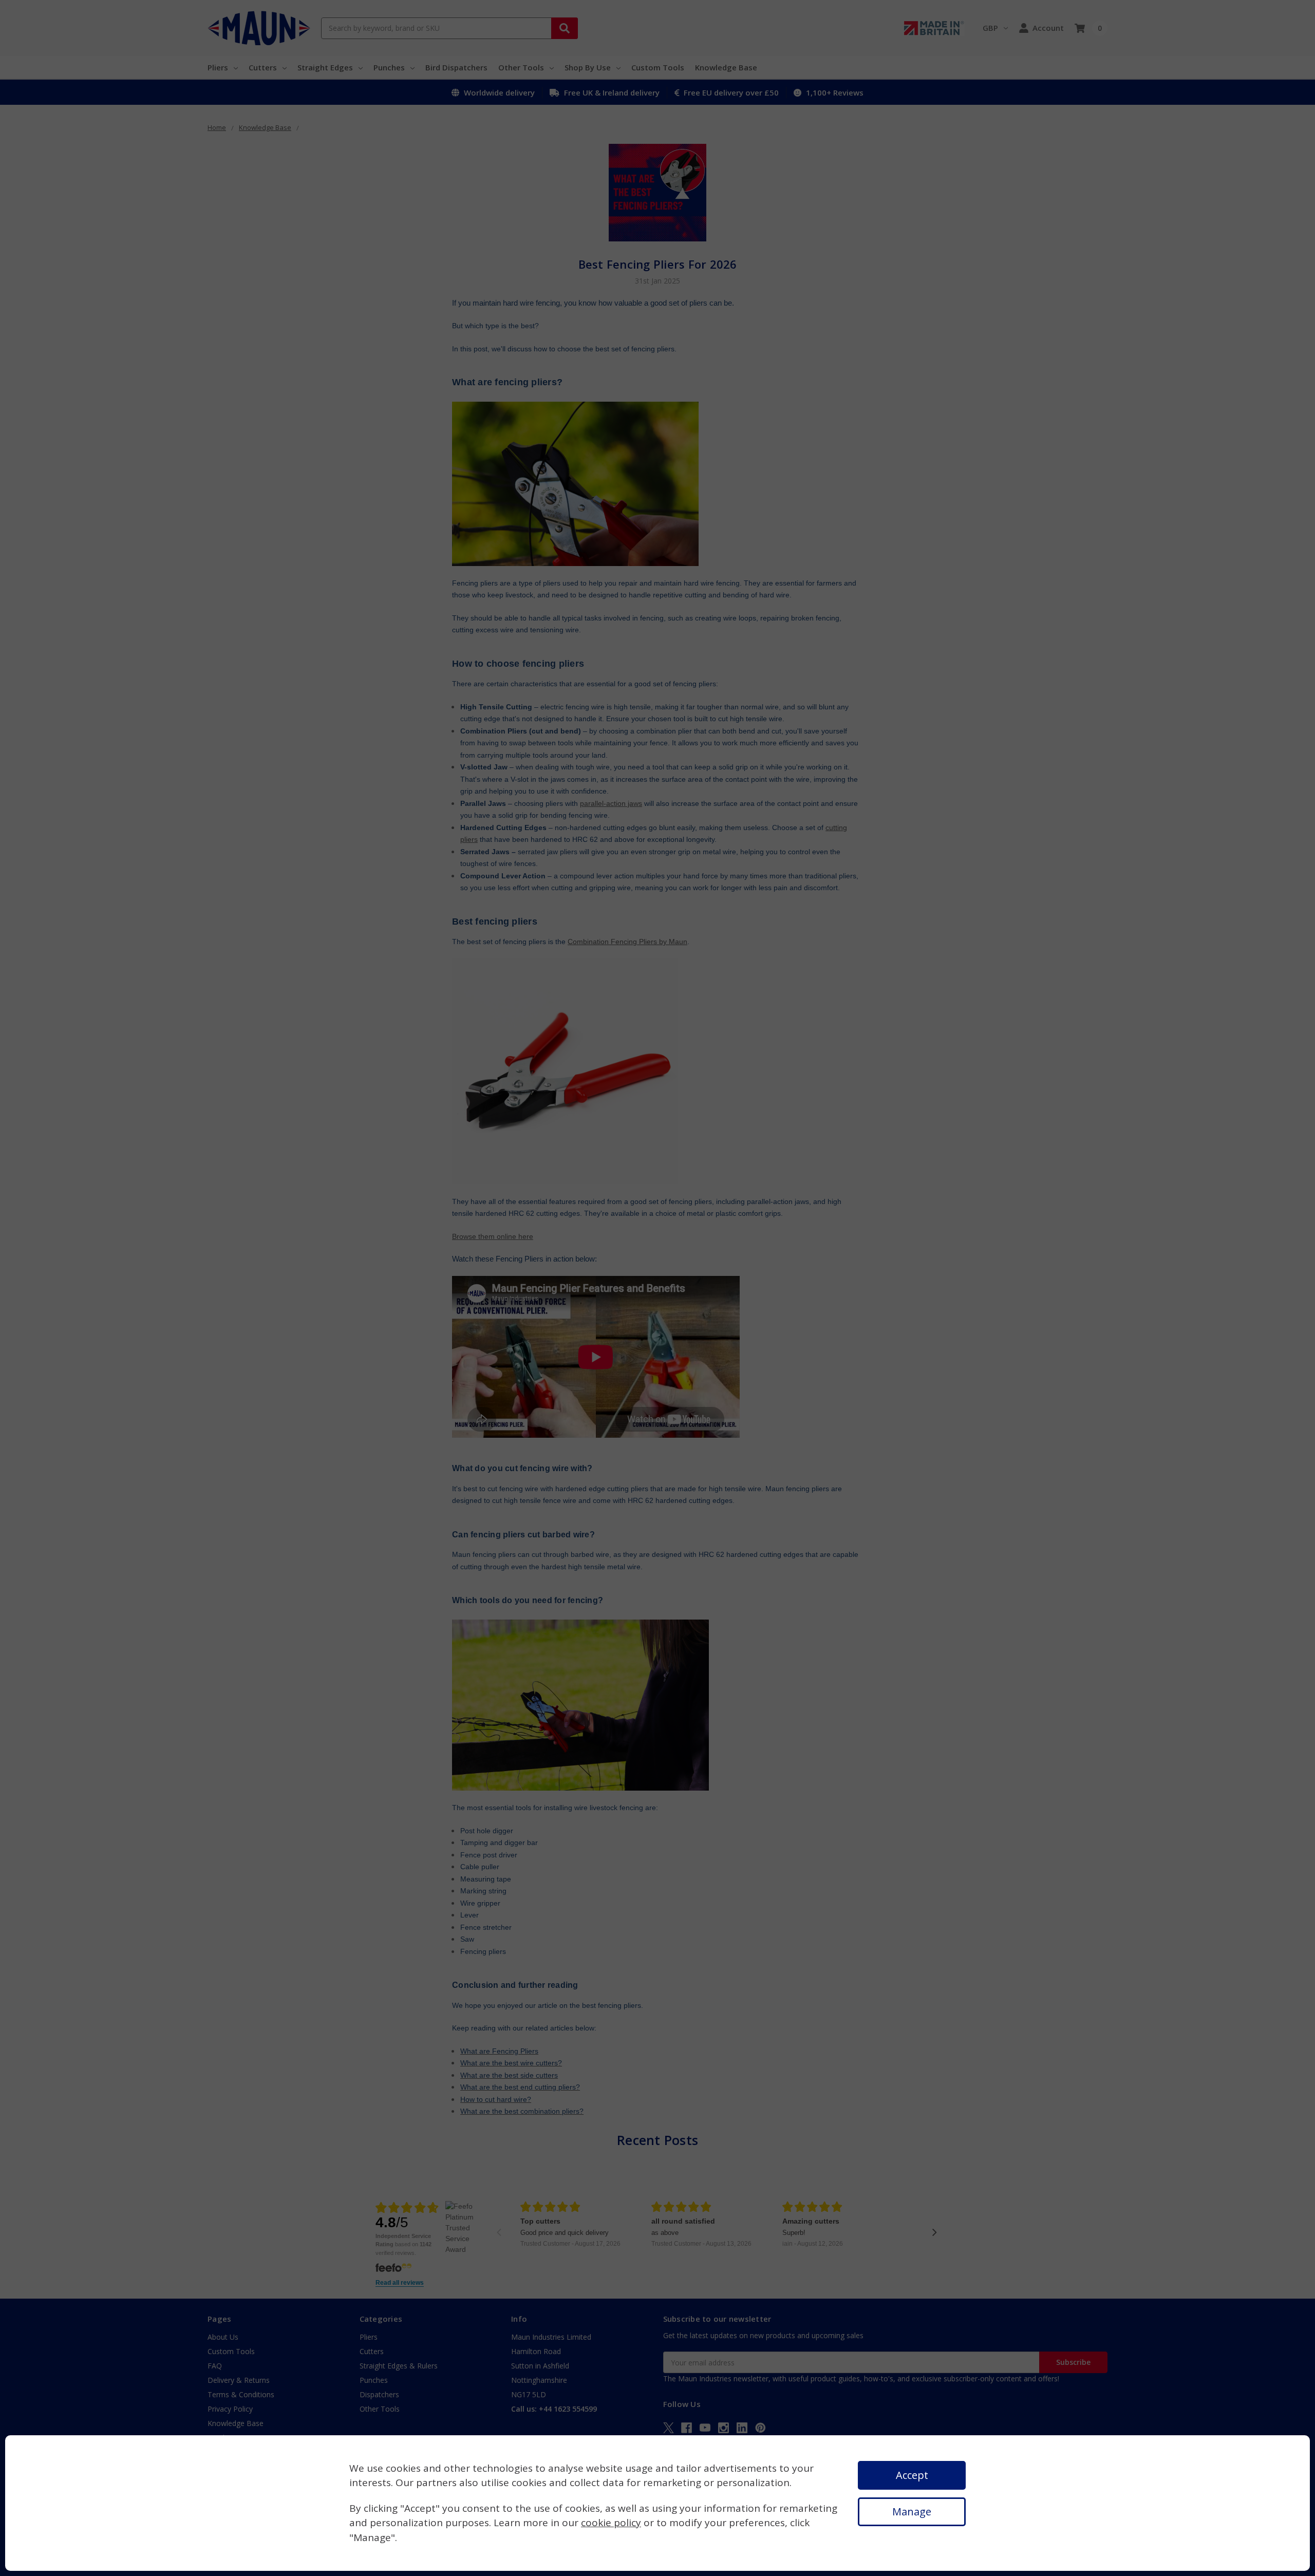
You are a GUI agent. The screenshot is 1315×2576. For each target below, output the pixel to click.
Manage (912, 2512)
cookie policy (611, 2523)
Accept (912, 2475)
